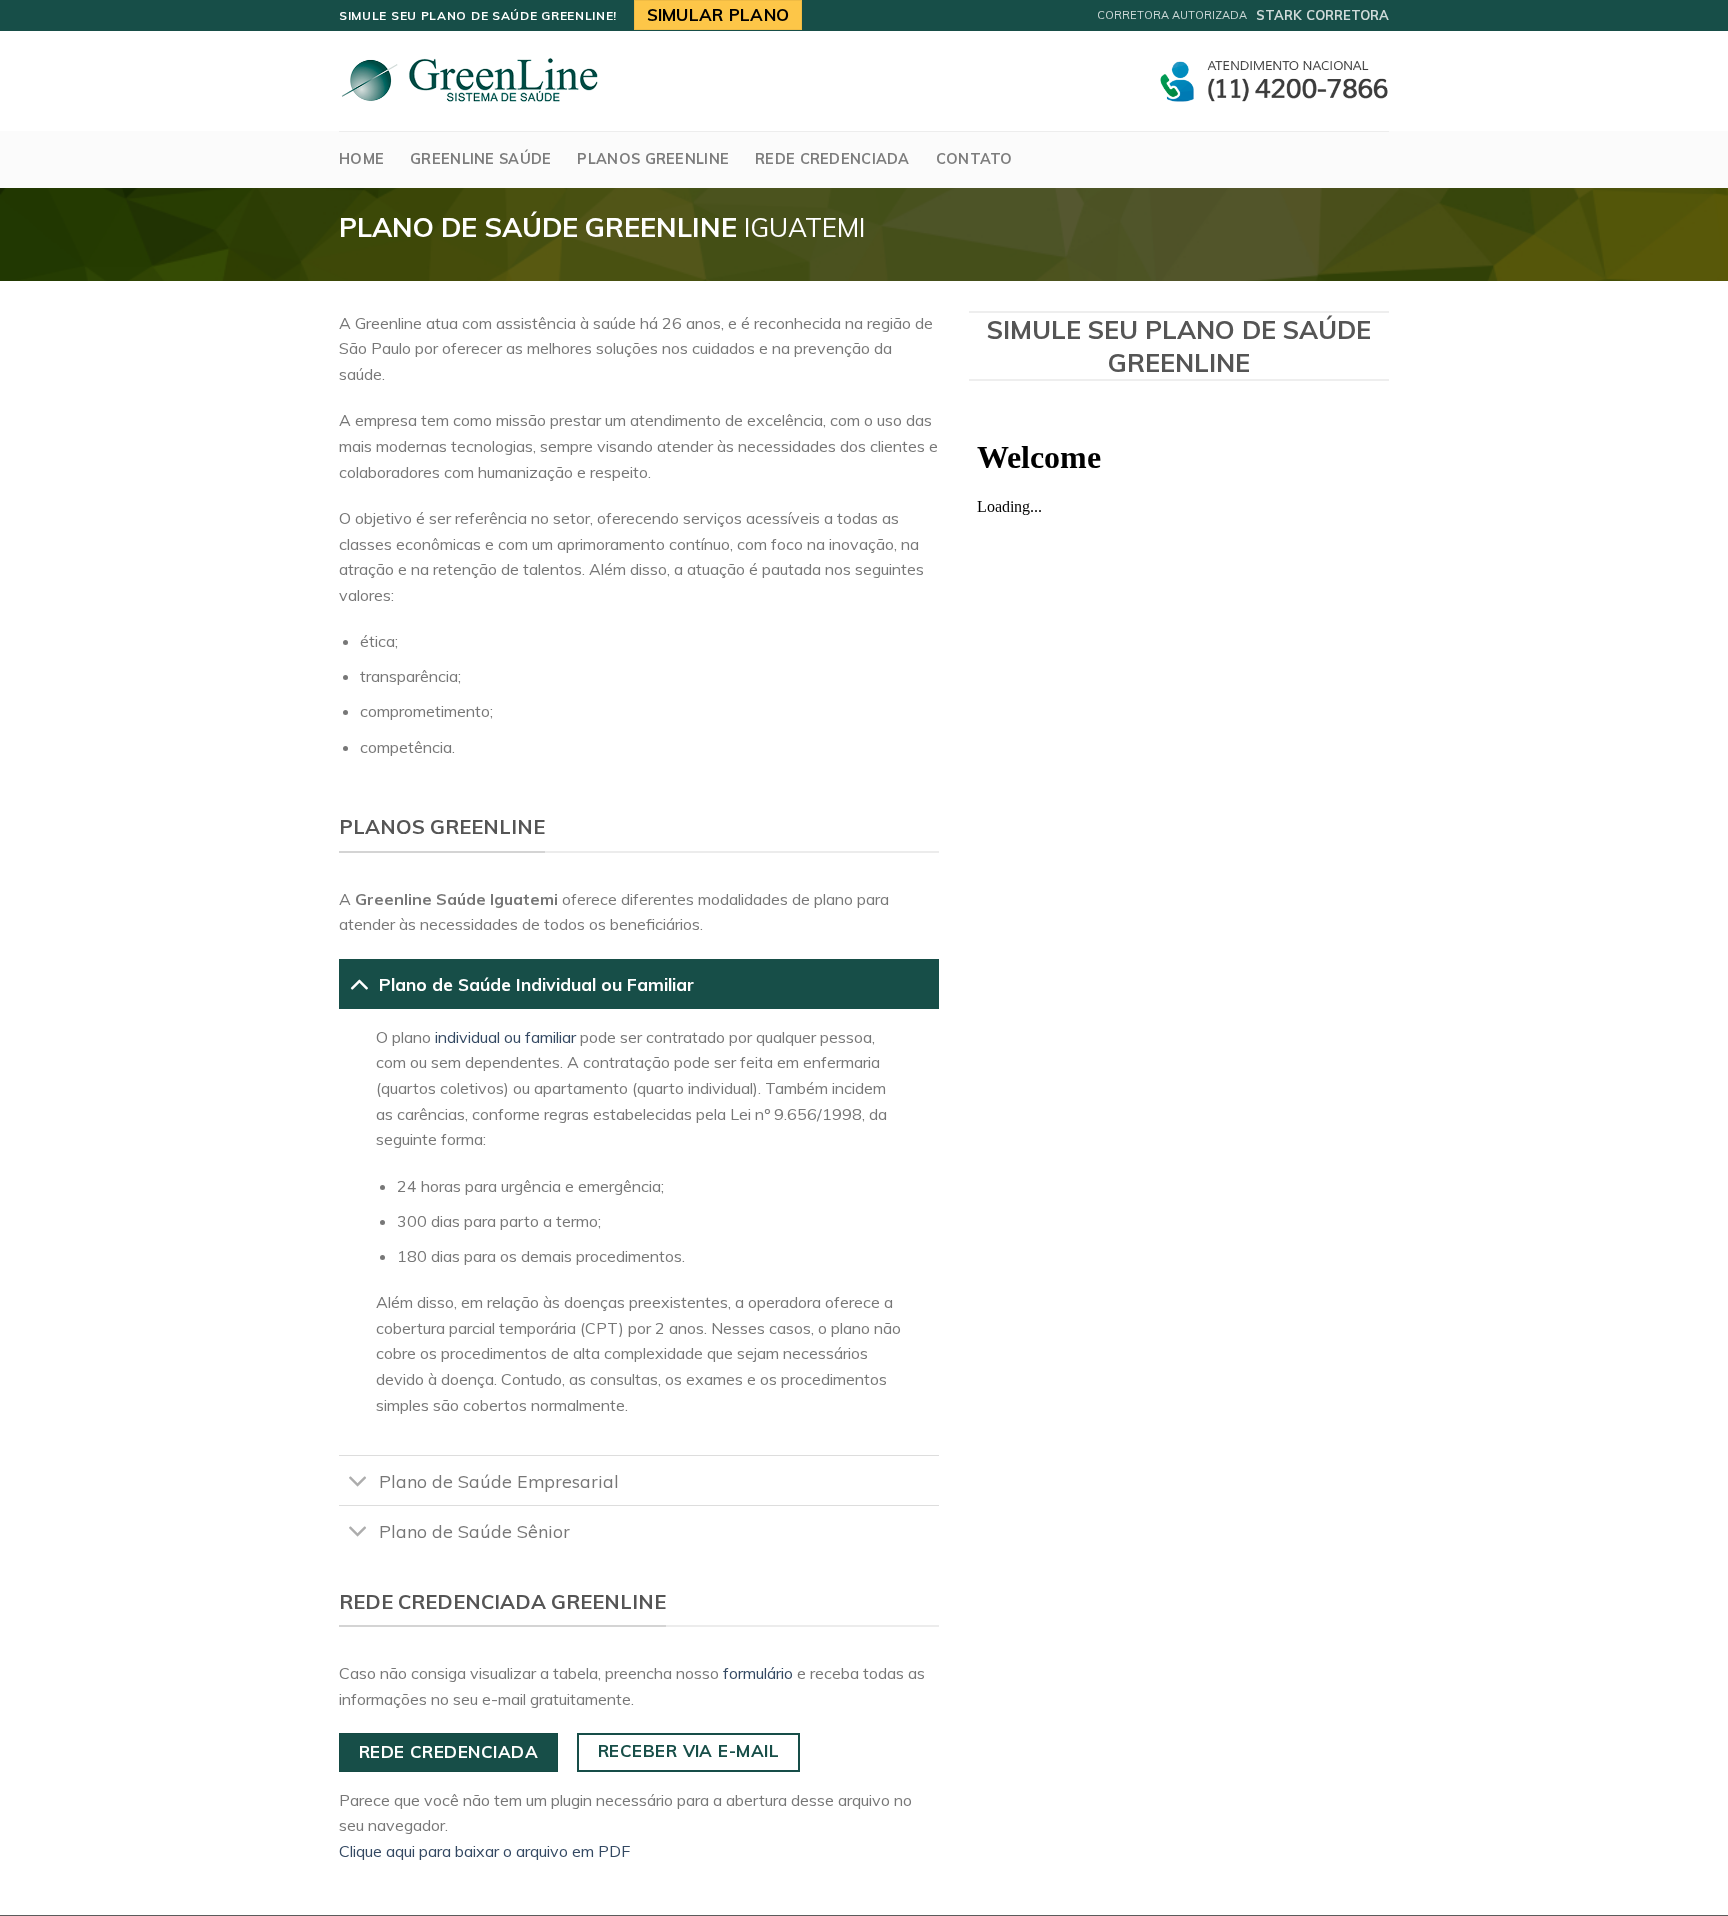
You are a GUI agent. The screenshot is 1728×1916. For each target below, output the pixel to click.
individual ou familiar (505, 1037)
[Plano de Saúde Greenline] (469, 80)
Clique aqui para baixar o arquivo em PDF (484, 1851)
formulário (758, 1673)
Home (361, 159)
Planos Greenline (653, 159)
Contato (974, 159)
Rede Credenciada (832, 159)
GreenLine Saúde (480, 159)
